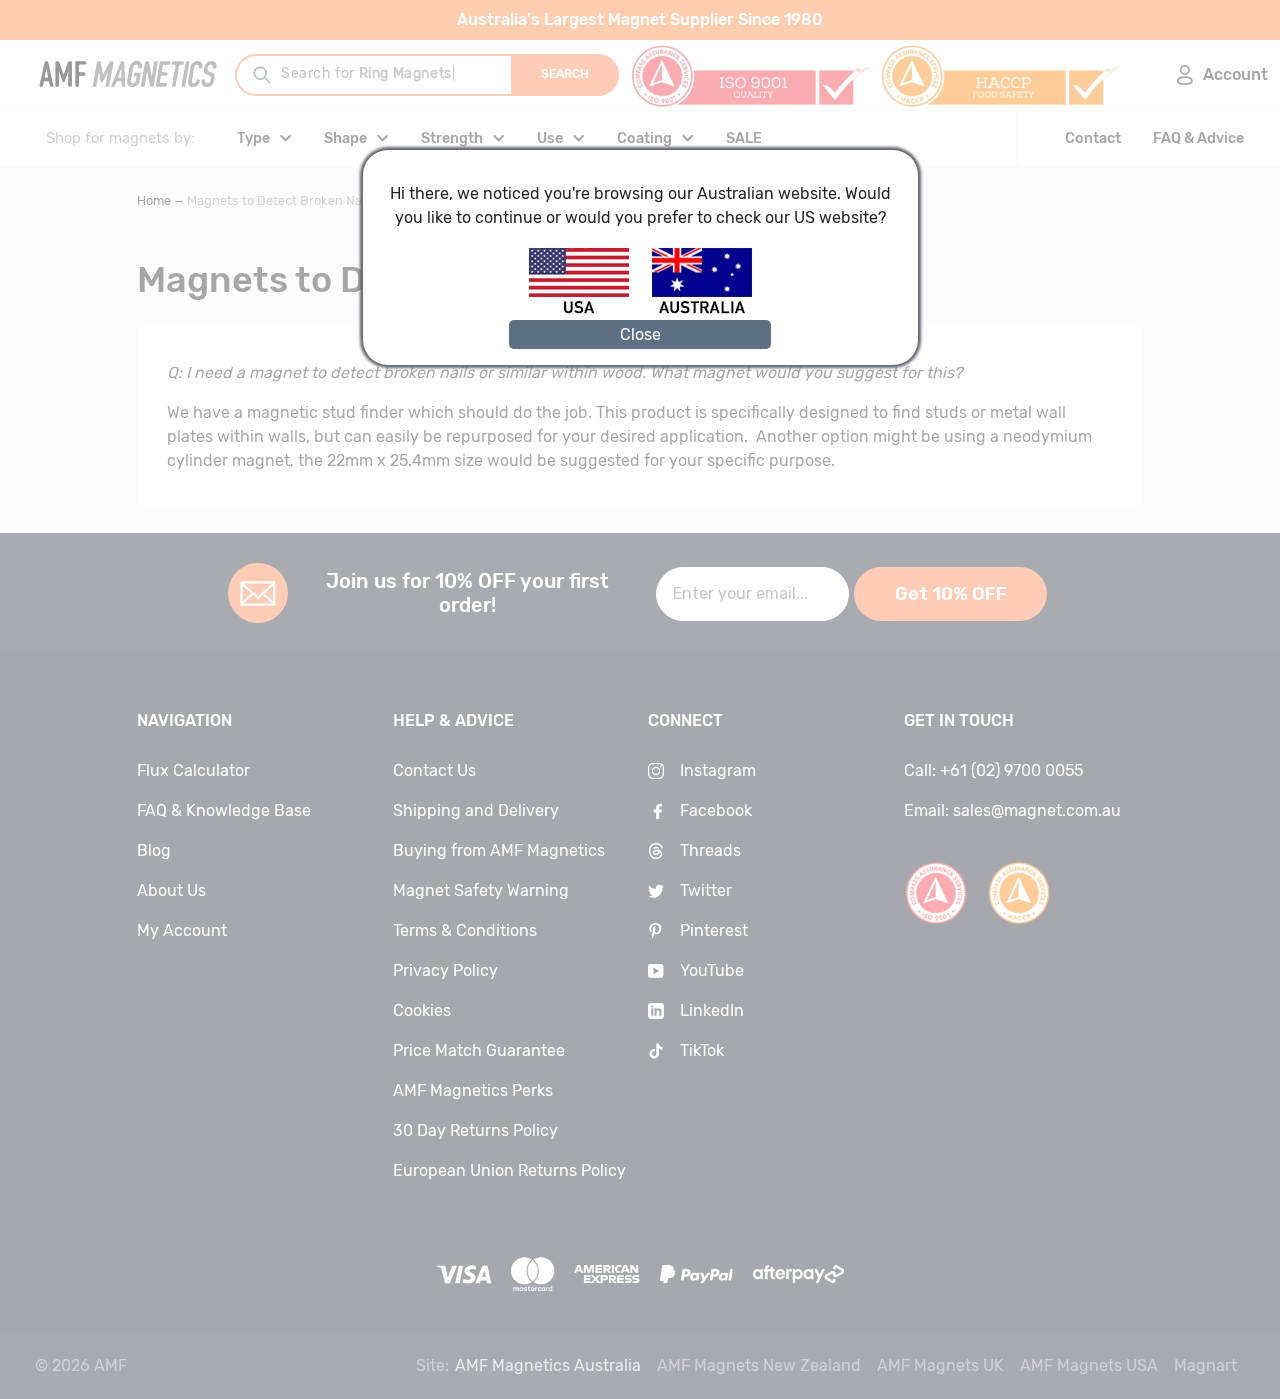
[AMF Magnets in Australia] (702, 310)
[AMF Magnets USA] (588, 310)
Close (640, 334)
